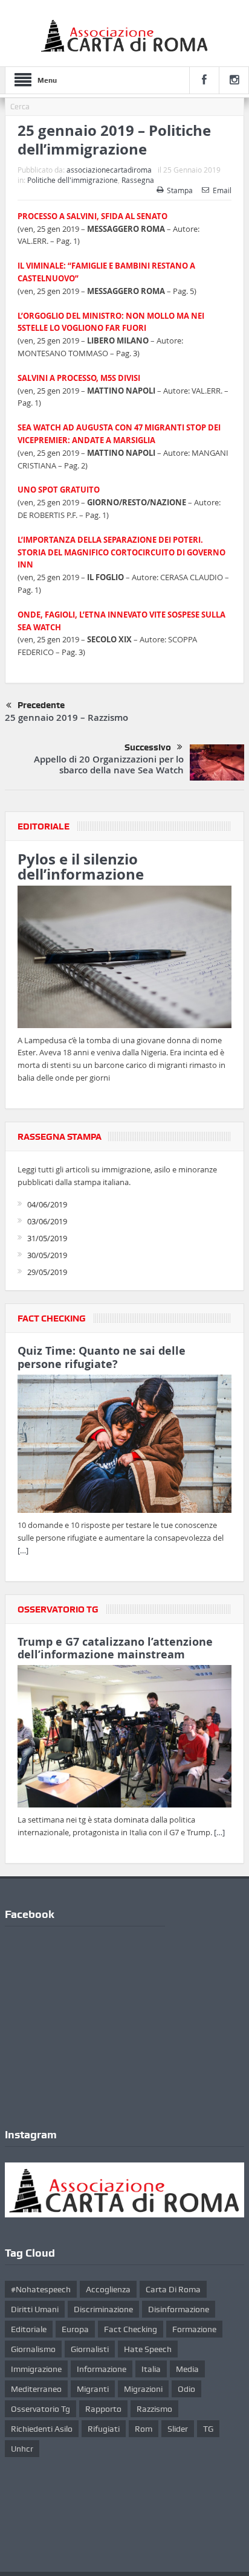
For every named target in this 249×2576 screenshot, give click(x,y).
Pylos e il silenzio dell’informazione (81, 867)
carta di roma (173, 2289)
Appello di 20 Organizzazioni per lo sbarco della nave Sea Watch (109, 765)
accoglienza (108, 2289)
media (187, 2369)
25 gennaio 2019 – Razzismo (66, 718)
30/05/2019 (47, 1255)
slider (178, 2429)
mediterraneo (36, 2389)
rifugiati (104, 2429)
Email (222, 190)
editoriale (29, 2329)
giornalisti (90, 2349)
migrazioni (143, 2389)
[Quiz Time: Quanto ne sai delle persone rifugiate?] (124, 1446)
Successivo (148, 747)
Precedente (41, 705)
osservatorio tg (40, 2409)
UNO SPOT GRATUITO (59, 490)
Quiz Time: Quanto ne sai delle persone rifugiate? (102, 1357)
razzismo (154, 2409)
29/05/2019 (47, 1272)
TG (208, 2429)
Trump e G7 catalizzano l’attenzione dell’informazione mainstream (115, 1648)
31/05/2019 (47, 1238)
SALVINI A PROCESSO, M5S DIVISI (79, 378)
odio (186, 2389)
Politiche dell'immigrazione (73, 180)
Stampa (180, 190)
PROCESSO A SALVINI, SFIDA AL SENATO (92, 216)
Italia (151, 2369)
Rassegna (138, 180)
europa (75, 2329)
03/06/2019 (47, 1221)
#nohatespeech (41, 2289)
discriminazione (103, 2309)
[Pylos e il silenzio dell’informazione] (124, 959)
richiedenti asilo (42, 2429)
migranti (93, 2389)
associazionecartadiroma (109, 170)
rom (144, 2429)
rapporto (103, 2409)
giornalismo (33, 2349)
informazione (102, 2369)
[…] (23, 1550)
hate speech (148, 2349)
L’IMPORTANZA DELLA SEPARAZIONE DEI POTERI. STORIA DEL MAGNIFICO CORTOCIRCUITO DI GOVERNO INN (121, 552)
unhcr (22, 2449)
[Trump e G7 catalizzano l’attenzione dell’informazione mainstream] (124, 1739)
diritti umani (35, 2309)
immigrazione (36, 2369)
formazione (194, 2329)
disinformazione (179, 2309)
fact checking (131, 2329)
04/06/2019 (47, 1204)
